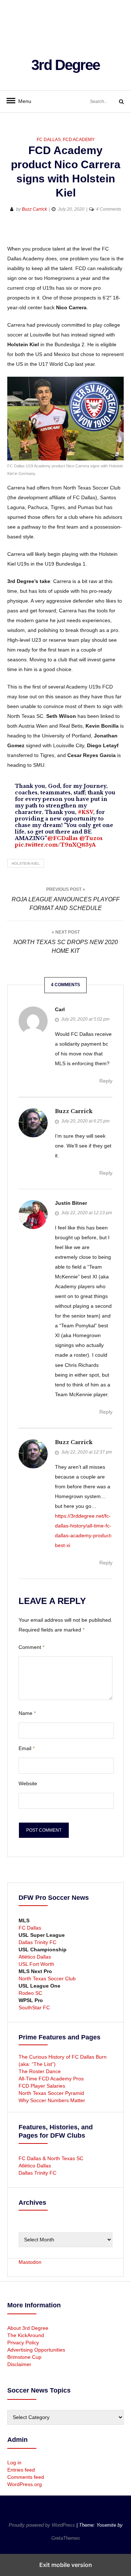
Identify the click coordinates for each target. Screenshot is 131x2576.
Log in (14, 2463)
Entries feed (21, 2470)
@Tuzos (91, 838)
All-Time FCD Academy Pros (51, 2079)
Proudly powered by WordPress (43, 2525)
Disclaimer (19, 2364)
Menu (22, 101)
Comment (31, 1647)
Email (27, 1748)
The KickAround (26, 2335)
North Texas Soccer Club (47, 1978)
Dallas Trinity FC (37, 1942)
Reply (106, 1081)
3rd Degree (65, 65)
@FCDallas (63, 838)
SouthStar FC (34, 2008)
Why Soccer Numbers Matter (52, 2100)
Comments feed (26, 2477)
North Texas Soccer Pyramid (51, 2093)
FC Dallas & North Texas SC (51, 2158)
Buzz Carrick (34, 209)
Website (28, 1783)
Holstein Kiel (26, 863)
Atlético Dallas (35, 1957)
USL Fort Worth (36, 1964)
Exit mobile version (66, 2565)
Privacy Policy (23, 2343)
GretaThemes (66, 2538)
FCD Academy (79, 140)
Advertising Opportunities (36, 2350)
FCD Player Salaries (42, 2086)
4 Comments (109, 209)
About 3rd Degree (28, 2328)
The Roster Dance (40, 2071)
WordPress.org (25, 2484)
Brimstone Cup (24, 2357)
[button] (14, 233)
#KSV (86, 812)
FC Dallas (49, 140)
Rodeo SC (30, 1993)
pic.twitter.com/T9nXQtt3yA (55, 845)
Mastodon (30, 2262)
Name (27, 1713)
